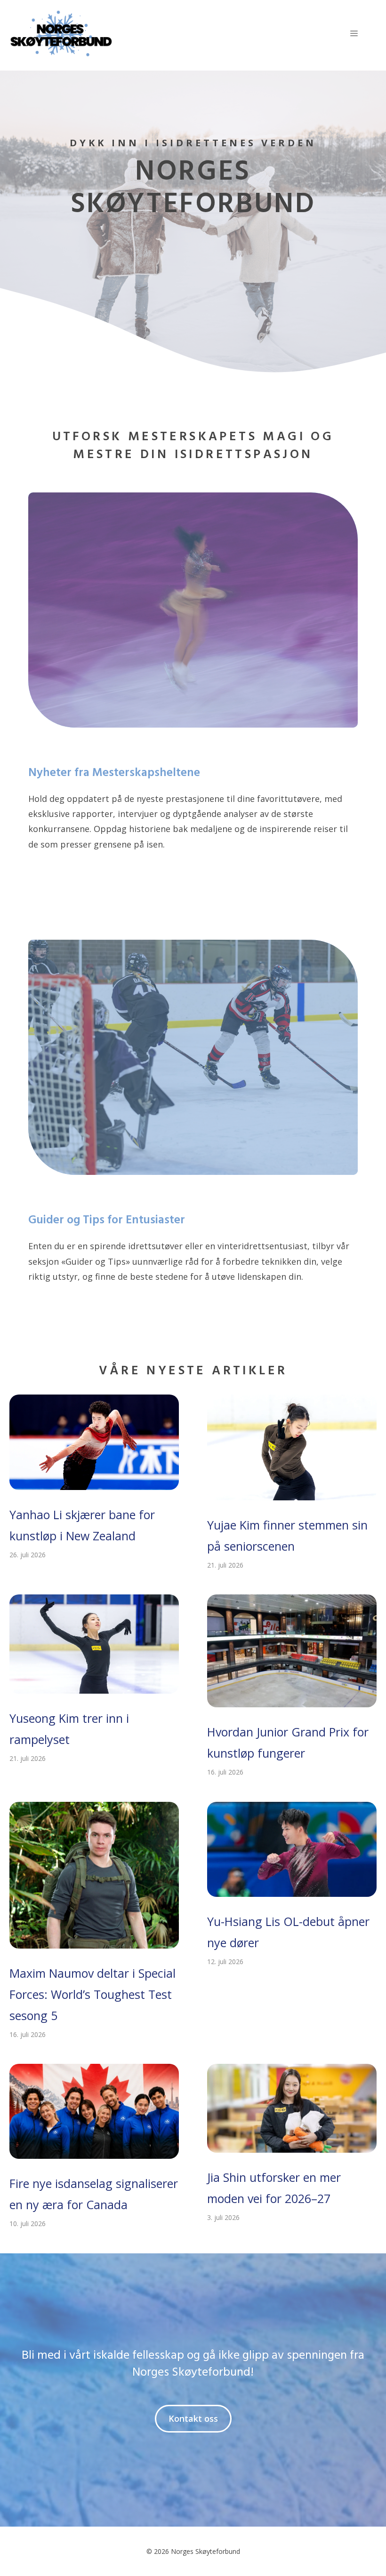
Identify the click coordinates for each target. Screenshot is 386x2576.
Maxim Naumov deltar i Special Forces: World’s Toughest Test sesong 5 (92, 1994)
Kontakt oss (193, 2418)
